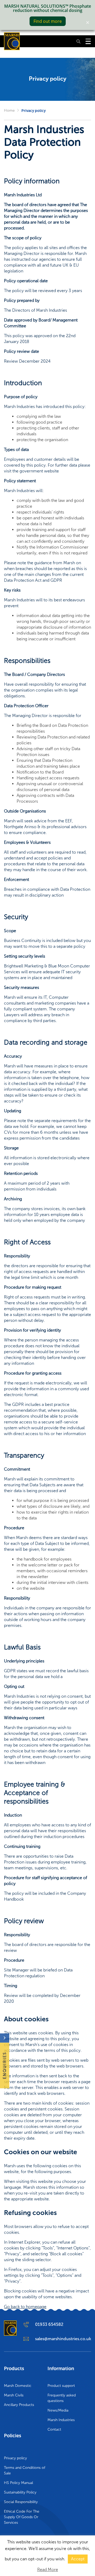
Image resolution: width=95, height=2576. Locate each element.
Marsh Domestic (18, 2386)
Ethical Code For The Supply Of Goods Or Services (22, 2517)
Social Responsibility (21, 2502)
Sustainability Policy (20, 2492)
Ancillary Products (19, 2405)
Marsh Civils (14, 2395)
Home (9, 110)
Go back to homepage (25, 2307)
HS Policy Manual (18, 2483)
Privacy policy (15, 2458)
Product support (61, 2386)
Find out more (48, 21)
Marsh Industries (61, 2420)
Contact (54, 2429)
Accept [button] (78, 2559)
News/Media (58, 2410)
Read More (48, 2570)
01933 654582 (49, 2324)
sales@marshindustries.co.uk (63, 2339)
